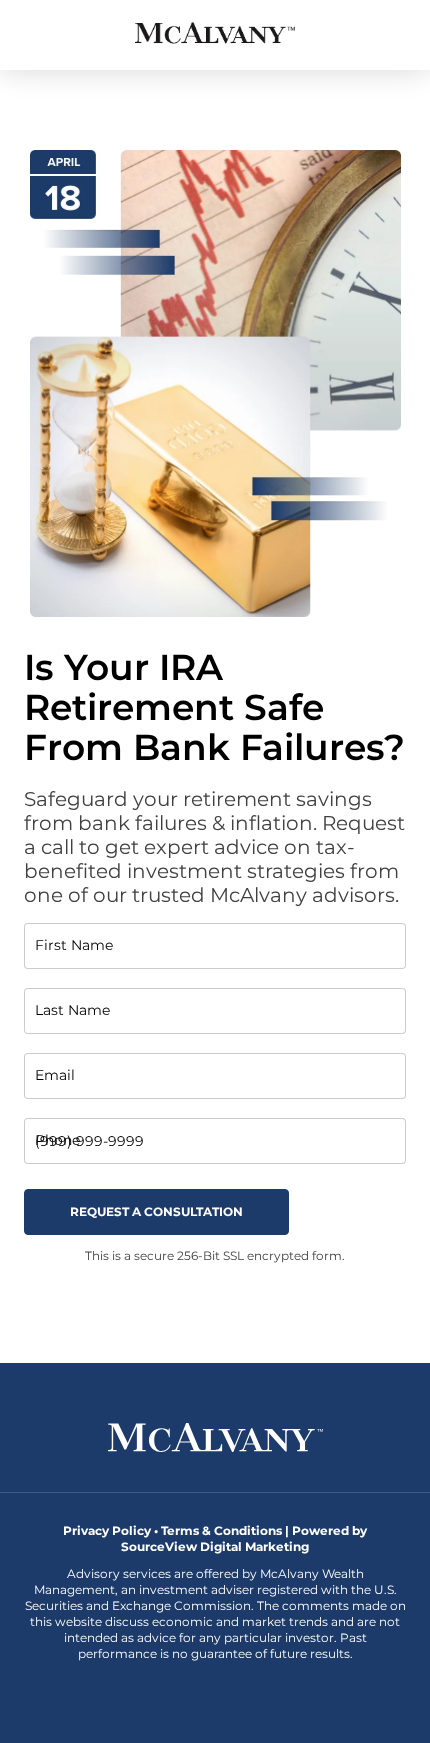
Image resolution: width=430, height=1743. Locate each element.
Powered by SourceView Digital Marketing (244, 1538)
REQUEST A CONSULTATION (156, 1211)
